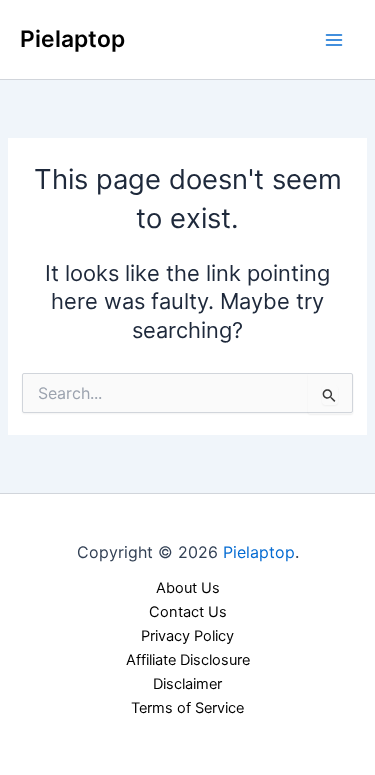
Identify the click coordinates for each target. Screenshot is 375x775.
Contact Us (188, 612)
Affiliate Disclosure (188, 660)
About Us (188, 588)
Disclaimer (187, 684)
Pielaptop (72, 39)
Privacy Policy (187, 636)
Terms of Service (187, 708)
